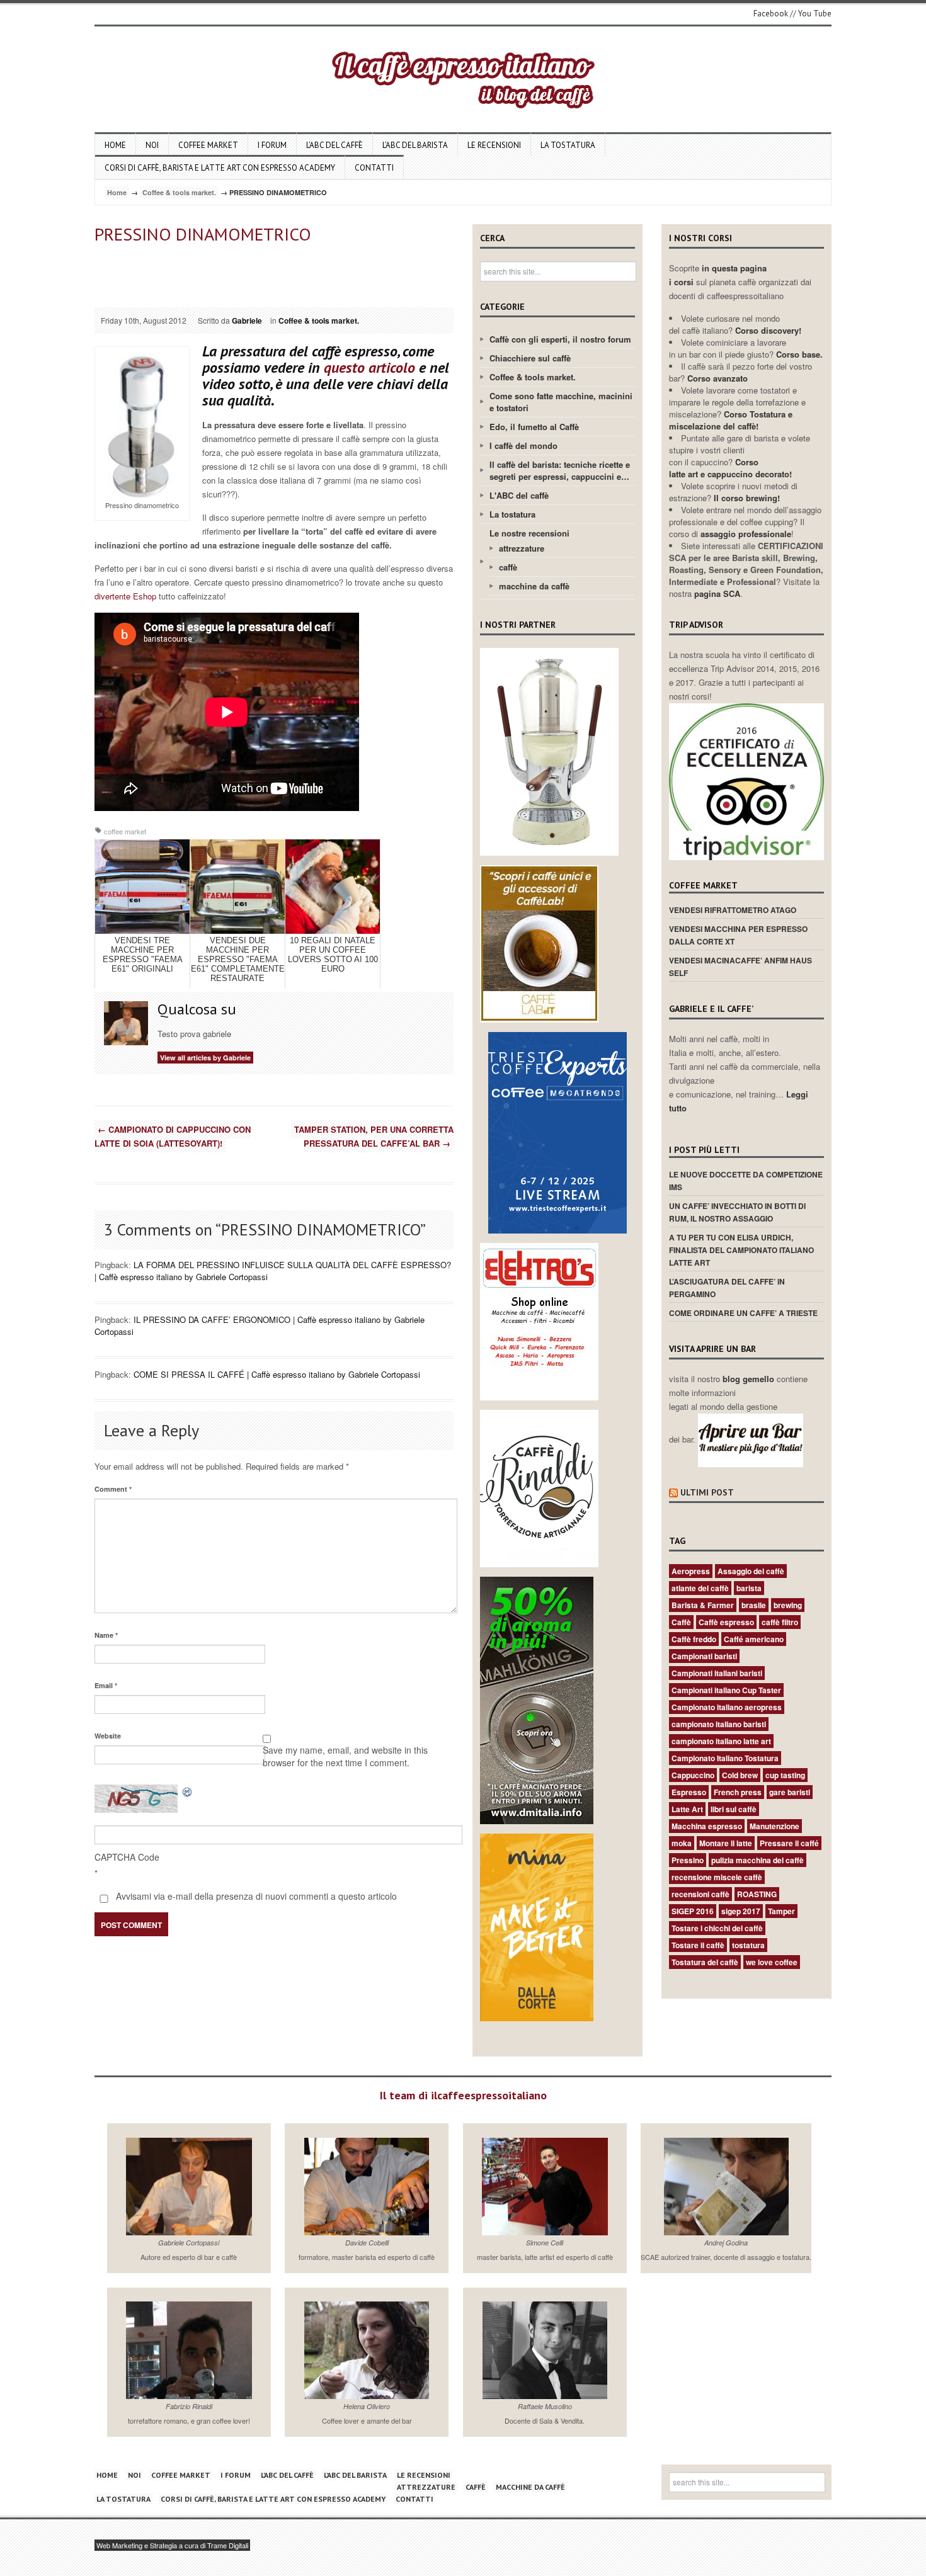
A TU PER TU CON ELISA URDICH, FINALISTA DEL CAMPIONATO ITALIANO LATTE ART (741, 1250)
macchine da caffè (534, 586)
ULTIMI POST (707, 1492)
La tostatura (568, 145)
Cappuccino (693, 1775)
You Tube (815, 14)
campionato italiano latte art (721, 1741)
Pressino (688, 1860)
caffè (508, 567)
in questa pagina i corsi (718, 275)
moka (682, 1843)
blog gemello (750, 1379)
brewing (788, 1605)
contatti (374, 168)
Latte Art (687, 1809)
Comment (113, 1489)
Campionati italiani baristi (717, 1673)
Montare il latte (726, 1843)
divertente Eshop (125, 596)
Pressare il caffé (789, 1843)
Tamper (781, 1911)
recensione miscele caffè (717, 1877)
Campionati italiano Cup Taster (726, 1690)
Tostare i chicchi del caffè (717, 1928)
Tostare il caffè (698, 1945)
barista (749, 1588)
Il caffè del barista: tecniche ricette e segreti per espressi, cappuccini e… (560, 470)
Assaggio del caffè (751, 1571)
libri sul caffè (734, 1809)
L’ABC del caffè (334, 145)
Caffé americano (754, 1639)
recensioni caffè (700, 1894)
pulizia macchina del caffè (757, 1860)
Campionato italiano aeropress (727, 1707)
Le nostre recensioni (529, 533)
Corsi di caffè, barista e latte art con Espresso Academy (220, 168)
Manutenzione (775, 1826)
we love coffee (772, 1962)
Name (106, 1635)
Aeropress (691, 1571)
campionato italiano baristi (719, 1724)
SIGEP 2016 (693, 1911)
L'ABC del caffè (519, 495)
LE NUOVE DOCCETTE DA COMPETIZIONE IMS (746, 1181)
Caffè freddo (694, 1639)
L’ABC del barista (415, 145)
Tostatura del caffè (705, 1962)
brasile (754, 1605)
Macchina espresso (707, 1826)
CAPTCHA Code (127, 1857)
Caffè (681, 1622)
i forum (272, 145)
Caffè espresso (726, 1622)
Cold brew (740, 1775)
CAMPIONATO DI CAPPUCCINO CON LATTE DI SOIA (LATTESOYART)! (173, 1136)
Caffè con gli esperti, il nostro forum (560, 339)
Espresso (689, 1792)
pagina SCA (717, 593)
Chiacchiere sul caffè (530, 358)
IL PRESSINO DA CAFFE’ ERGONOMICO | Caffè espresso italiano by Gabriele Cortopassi (260, 1325)
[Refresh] (188, 1791)
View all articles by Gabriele (205, 1058)
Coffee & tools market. (179, 192)
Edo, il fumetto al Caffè (534, 427)
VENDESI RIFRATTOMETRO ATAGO (733, 910)
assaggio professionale (746, 534)
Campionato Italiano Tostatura (725, 1758)
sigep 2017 (741, 1911)
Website (108, 1736)
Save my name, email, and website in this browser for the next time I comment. (345, 1756)
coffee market (208, 145)
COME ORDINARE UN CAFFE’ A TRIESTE (743, 1313)
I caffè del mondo (523, 445)
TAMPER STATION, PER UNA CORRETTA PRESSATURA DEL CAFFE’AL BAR (374, 1136)
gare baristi (790, 1792)
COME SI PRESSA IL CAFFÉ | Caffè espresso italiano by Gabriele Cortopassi (277, 1374)
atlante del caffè (700, 1588)
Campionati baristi (704, 1656)
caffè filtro (780, 1622)
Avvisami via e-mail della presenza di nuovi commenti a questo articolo (255, 1896)
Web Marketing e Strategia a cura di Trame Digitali (172, 2545)
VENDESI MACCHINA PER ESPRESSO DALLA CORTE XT (738, 935)
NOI (152, 145)
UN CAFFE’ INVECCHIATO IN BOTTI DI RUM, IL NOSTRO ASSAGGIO (737, 1212)
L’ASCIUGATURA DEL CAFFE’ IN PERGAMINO (727, 1288)
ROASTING (757, 1894)
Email (106, 1685)
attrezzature (522, 548)
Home (115, 145)
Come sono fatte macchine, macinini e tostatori (561, 402)
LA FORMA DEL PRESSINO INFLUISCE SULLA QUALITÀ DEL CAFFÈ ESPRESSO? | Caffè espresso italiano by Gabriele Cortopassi (273, 1271)
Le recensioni (494, 145)
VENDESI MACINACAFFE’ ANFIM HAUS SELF (740, 967)
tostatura (748, 1945)
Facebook (771, 14)
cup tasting (785, 1775)
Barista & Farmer (703, 1605)
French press (738, 1792)
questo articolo (369, 367)
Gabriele (247, 321)
